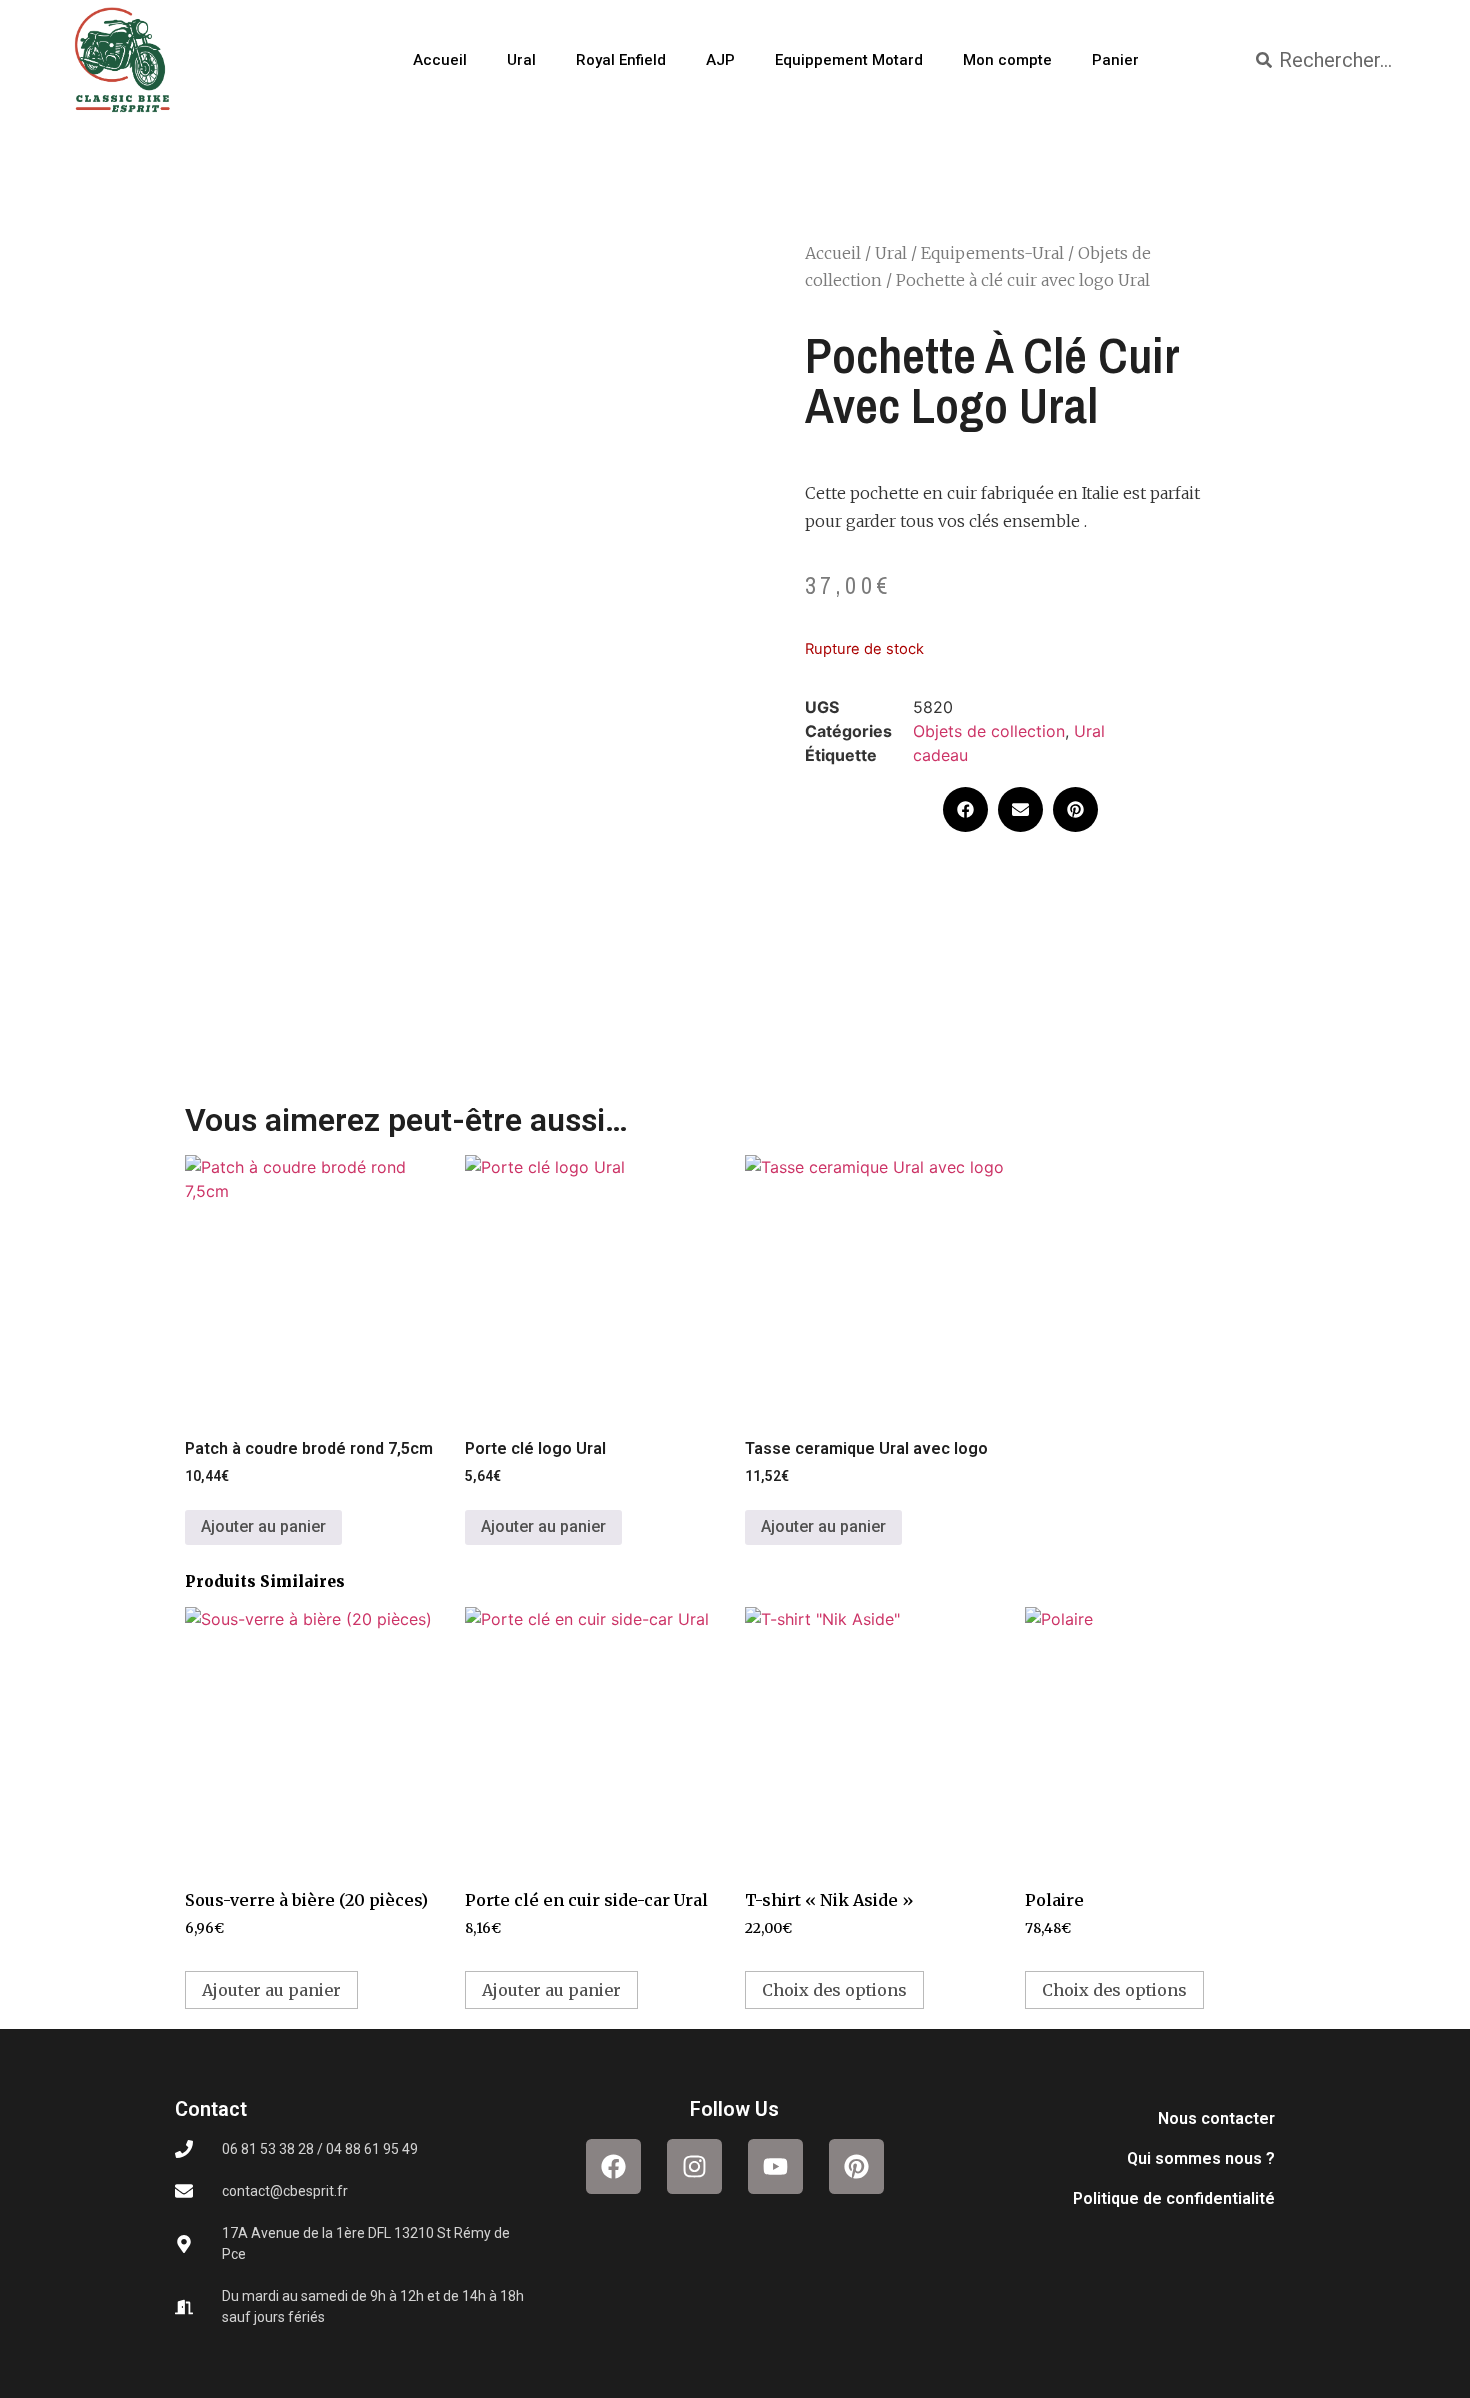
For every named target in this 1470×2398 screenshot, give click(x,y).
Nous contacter (1216, 2118)
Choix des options (834, 1990)
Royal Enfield (621, 60)
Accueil (440, 60)
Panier (1115, 60)
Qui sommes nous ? (1201, 2158)
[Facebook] (613, 2166)
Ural (521, 60)
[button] (965, 809)
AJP (720, 60)
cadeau (940, 755)
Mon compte (1007, 60)
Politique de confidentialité (1174, 2198)
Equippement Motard (849, 60)
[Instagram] (694, 2166)
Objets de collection (989, 731)
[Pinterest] (856, 2166)
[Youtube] (775, 2166)
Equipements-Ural (992, 253)
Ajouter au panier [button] (263, 1526)
